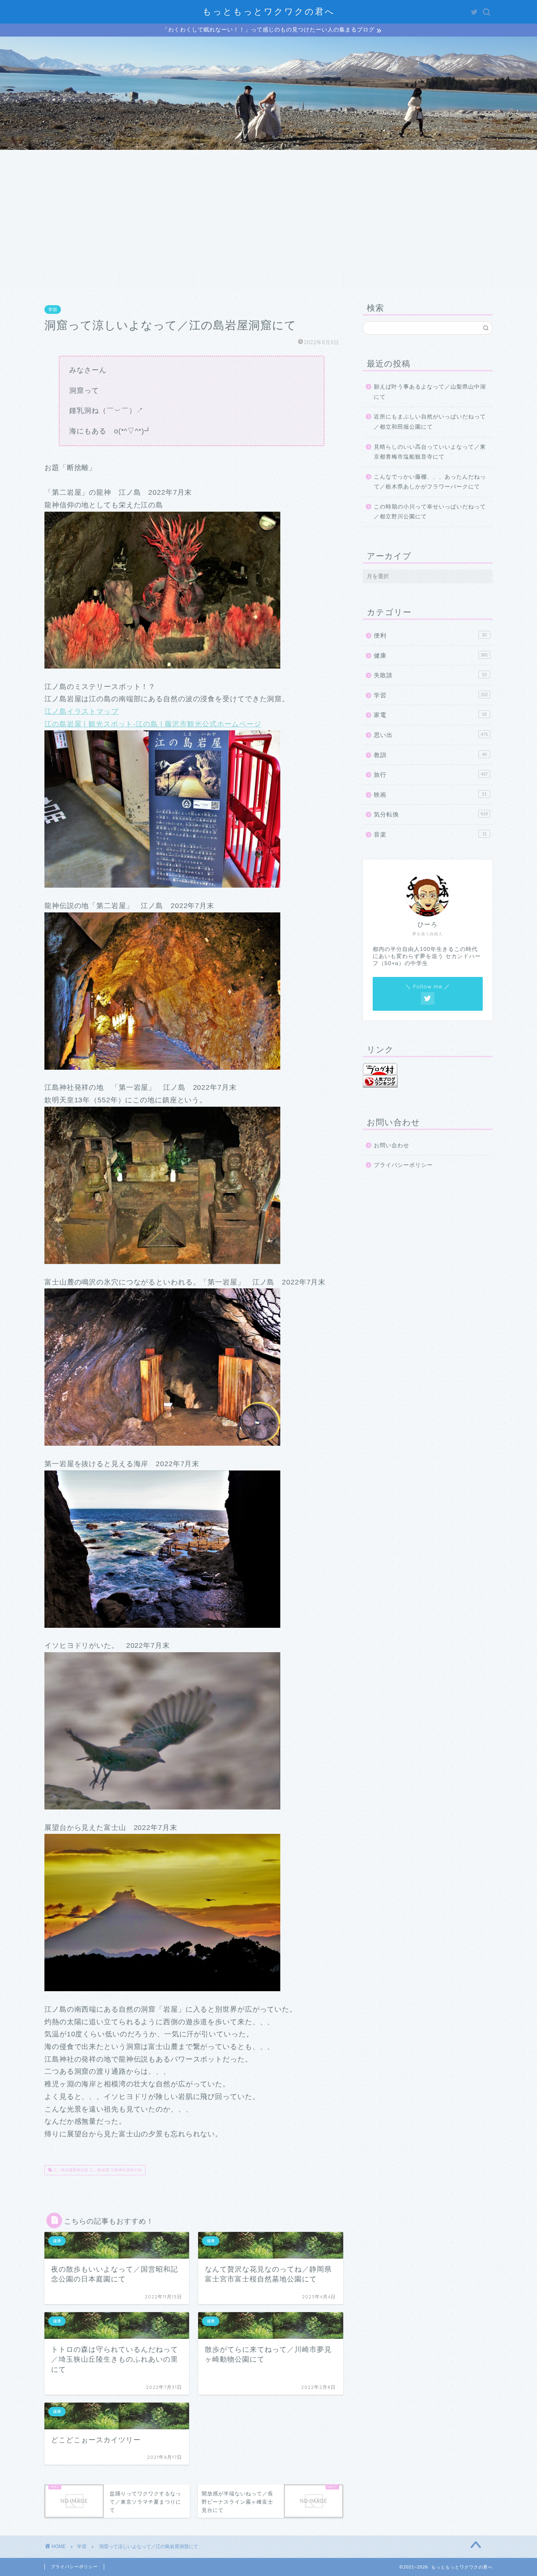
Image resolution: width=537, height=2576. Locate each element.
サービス (231, 278)
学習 (53, 310)
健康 (431, 655)
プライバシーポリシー (403, 1165)
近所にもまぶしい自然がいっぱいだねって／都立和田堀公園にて (430, 422)
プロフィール (156, 278)
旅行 (431, 775)
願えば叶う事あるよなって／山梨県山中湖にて (430, 392)
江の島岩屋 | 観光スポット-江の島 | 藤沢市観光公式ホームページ (153, 724)
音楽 (430, 834)
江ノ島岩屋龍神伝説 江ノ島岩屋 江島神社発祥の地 (97, 2170)
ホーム (82, 278)
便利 (430, 635)
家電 (430, 715)
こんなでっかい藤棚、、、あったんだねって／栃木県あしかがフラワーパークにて (430, 482)
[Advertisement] (268, 209)
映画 (430, 795)
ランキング (306, 278)
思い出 (431, 735)
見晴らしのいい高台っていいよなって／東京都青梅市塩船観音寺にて (430, 452)
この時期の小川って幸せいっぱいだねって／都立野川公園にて (430, 512)
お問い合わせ (455, 278)
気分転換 (431, 814)
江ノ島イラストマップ (82, 711)
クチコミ (381, 278)
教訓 (430, 755)
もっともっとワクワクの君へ (269, 11)
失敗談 (430, 675)
